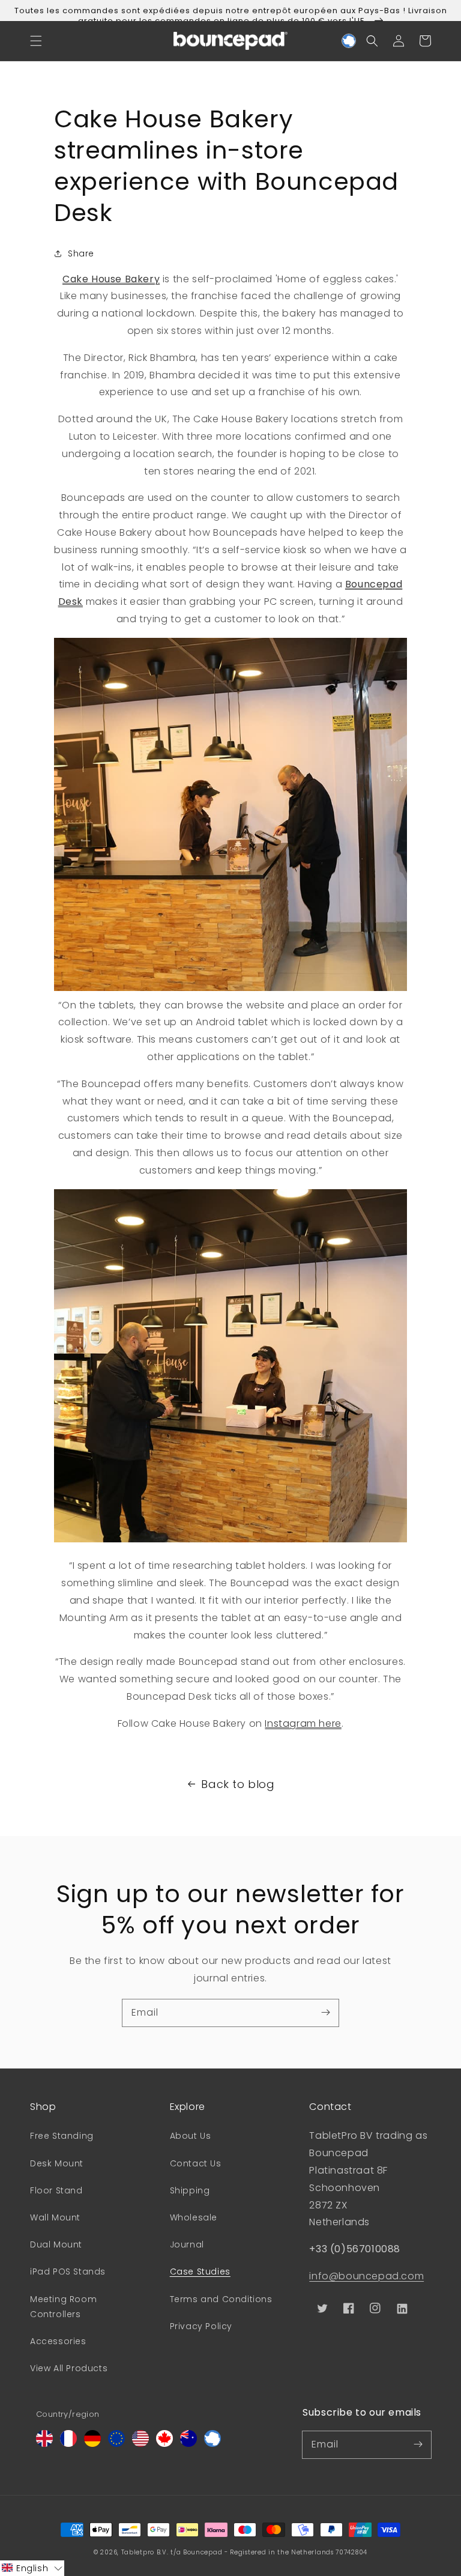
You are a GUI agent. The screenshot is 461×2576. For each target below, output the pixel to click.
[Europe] (116, 2444)
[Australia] (188, 2444)
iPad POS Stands (68, 2271)
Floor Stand (56, 2190)
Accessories (58, 2341)
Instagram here (303, 1723)
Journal (187, 2244)
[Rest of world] (212, 2444)
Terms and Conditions (221, 2299)
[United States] (140, 2444)
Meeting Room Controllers (63, 2307)
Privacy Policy (201, 2326)
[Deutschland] (92, 2444)
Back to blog (238, 1784)
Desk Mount (57, 2163)
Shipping (190, 2190)
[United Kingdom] (44, 2444)
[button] (36, 41)
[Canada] (164, 2444)
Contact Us (196, 2163)
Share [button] (81, 253)
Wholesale (194, 2217)
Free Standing (62, 2136)
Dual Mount (56, 2244)
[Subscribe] (325, 2013)
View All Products (69, 2368)
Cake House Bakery (111, 279)
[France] (68, 2444)
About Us (191, 2136)
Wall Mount (55, 2217)
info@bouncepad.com (366, 2276)
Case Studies (200, 2271)
